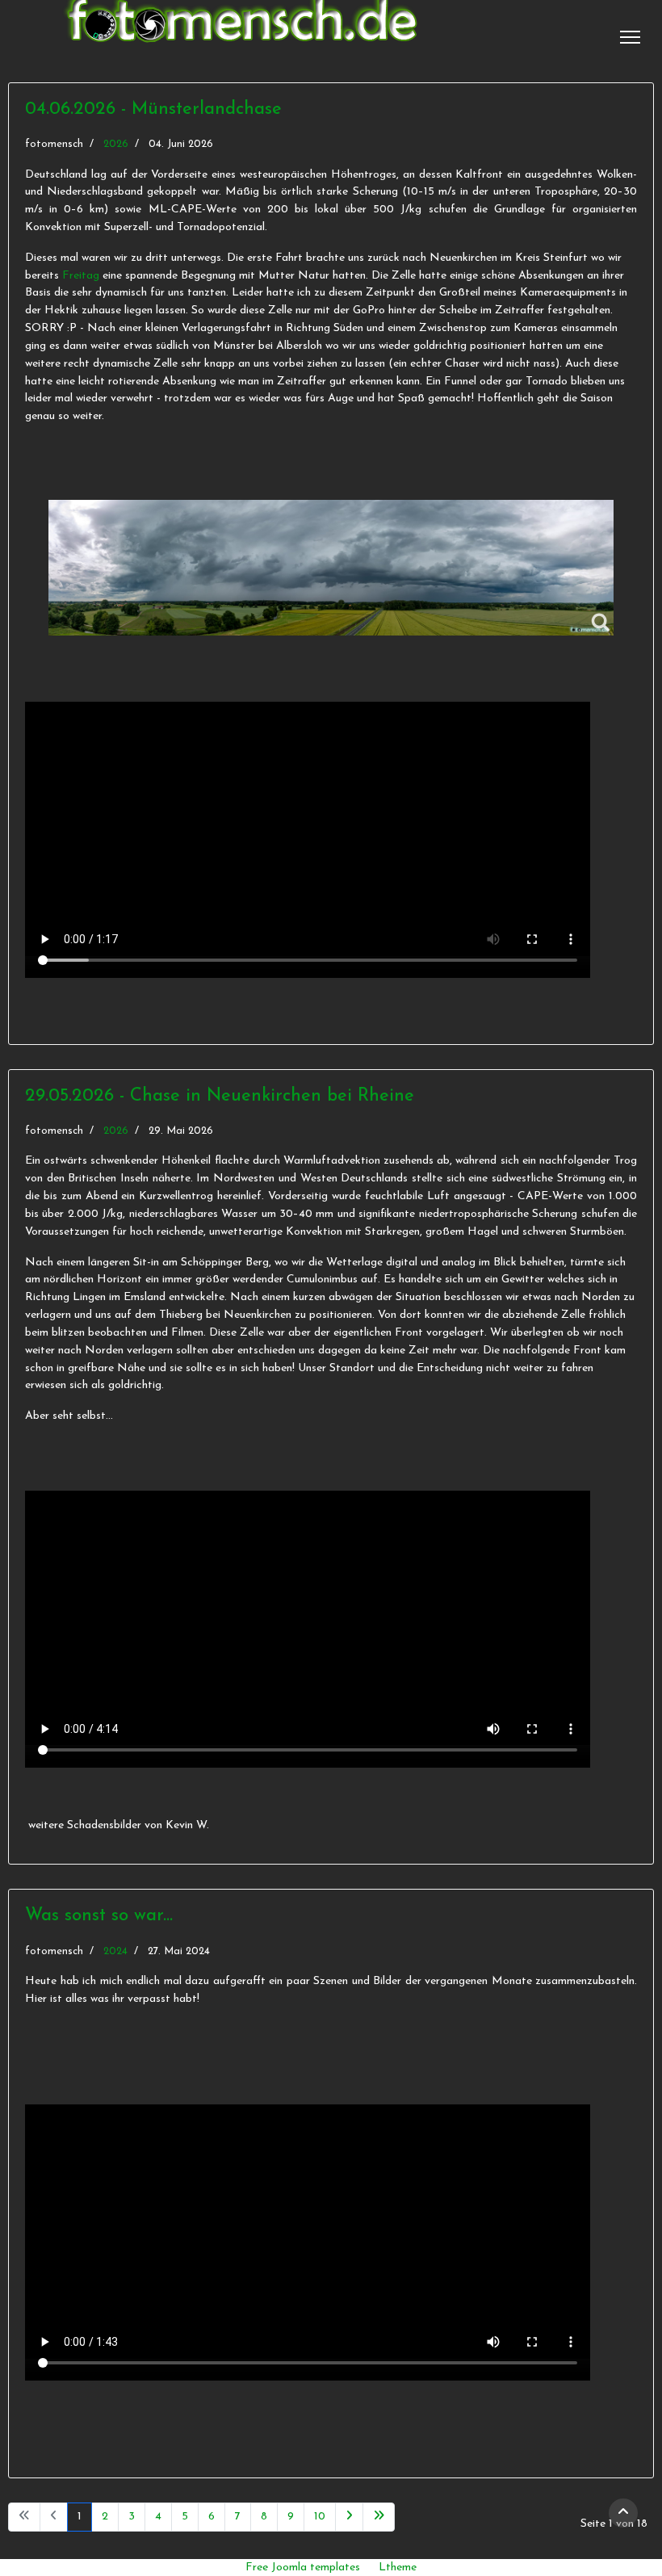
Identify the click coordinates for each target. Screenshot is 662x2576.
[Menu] (630, 37)
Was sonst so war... (99, 1916)
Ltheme (398, 2568)
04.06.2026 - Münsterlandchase (153, 109)
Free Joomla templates (303, 2568)
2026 (116, 144)
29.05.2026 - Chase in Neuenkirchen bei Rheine (220, 1096)
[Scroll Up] (623, 2513)
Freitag (81, 276)
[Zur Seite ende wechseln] (379, 2517)
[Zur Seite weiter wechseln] (349, 2517)
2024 (115, 1951)
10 (320, 2517)
